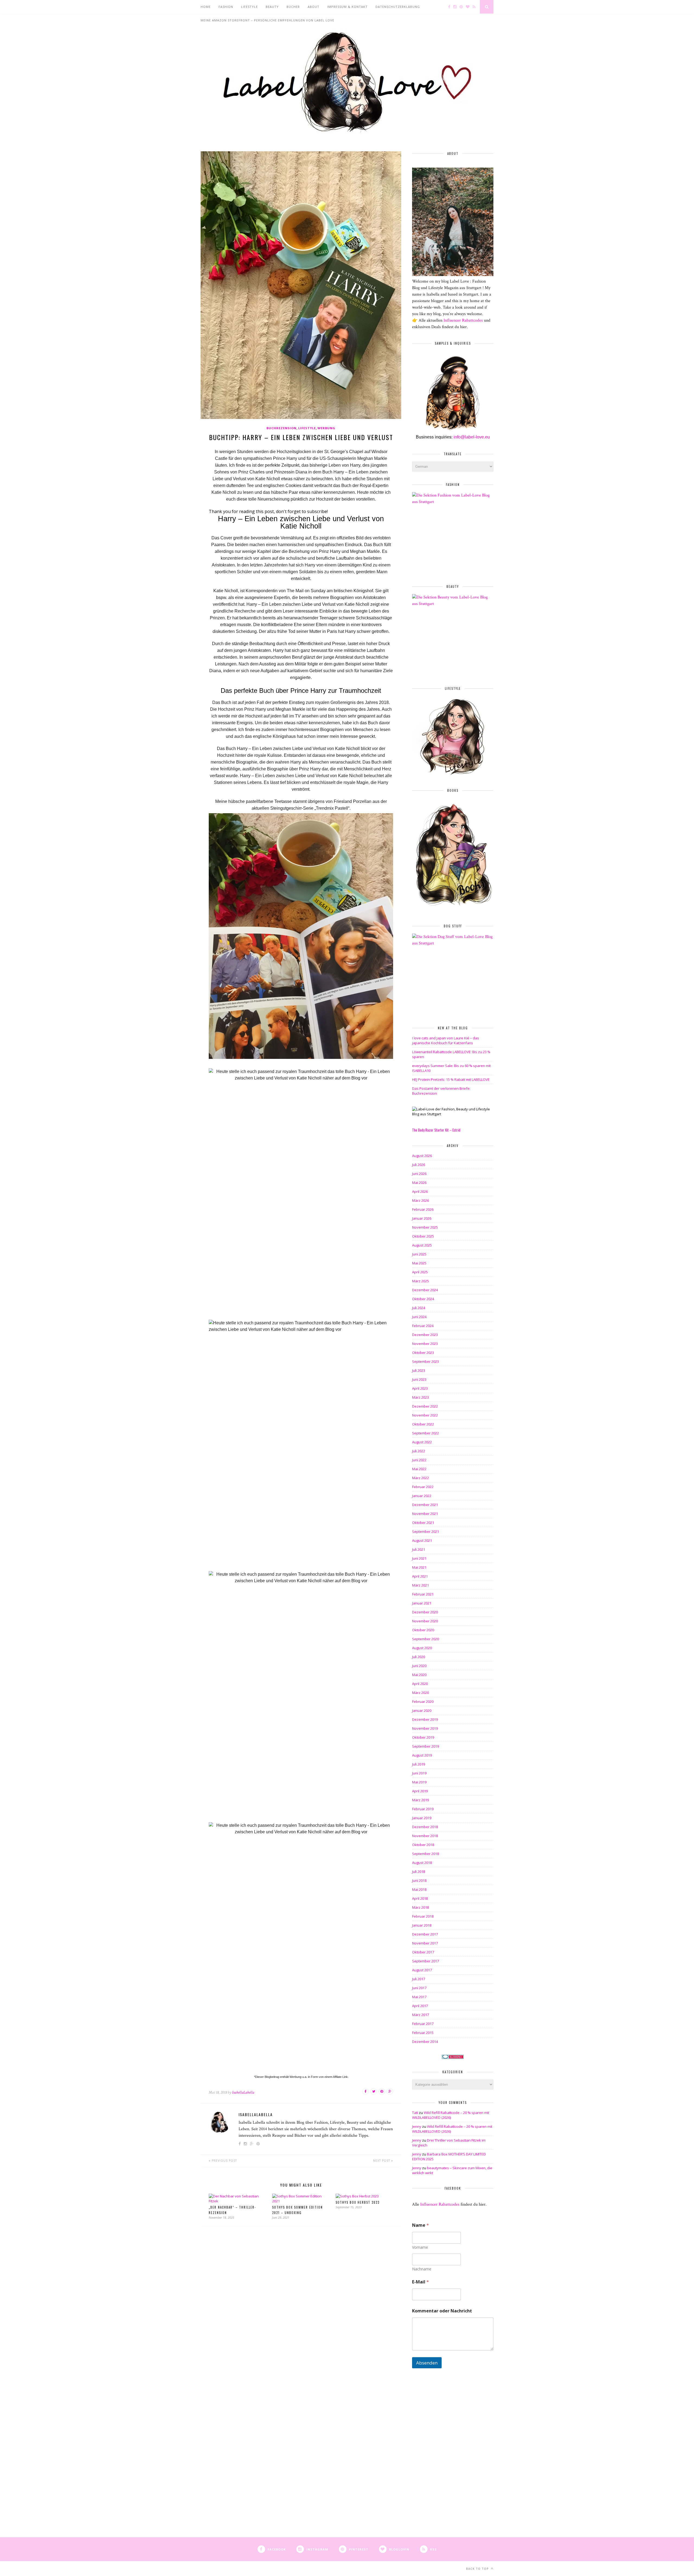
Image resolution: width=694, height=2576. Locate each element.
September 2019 (425, 1746)
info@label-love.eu (471, 437)
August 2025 (422, 1245)
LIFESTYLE (249, 7)
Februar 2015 (423, 2033)
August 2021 (422, 1540)
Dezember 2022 (425, 1406)
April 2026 (420, 1191)
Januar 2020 (422, 1710)
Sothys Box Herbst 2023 (358, 2202)
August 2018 (422, 1863)
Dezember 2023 (425, 1335)
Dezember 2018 (425, 1827)
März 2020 (420, 1693)
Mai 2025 (419, 1263)
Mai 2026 (419, 1183)
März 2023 (420, 1397)
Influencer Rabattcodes (464, 320)
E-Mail (420, 2282)
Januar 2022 (422, 1496)
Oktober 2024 (423, 1299)
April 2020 (420, 1684)
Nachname (422, 2269)
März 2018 (420, 1907)
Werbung (326, 428)
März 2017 (420, 2015)
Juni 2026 (419, 1174)
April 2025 (420, 1272)
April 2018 (420, 1898)
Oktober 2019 (423, 1737)
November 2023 (425, 1344)
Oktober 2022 (423, 1424)
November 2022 (425, 1415)
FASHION (226, 7)
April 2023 (420, 1388)
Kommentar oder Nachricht (442, 2311)
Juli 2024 (419, 1308)
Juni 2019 (419, 1773)
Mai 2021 (419, 1567)
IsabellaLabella (243, 2092)
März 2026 (420, 1200)
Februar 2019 (423, 1809)
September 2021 (425, 1531)
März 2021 (420, 1585)
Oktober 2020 (423, 1630)
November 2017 (425, 1943)
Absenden (427, 2363)
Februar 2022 (423, 1487)
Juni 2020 (419, 1666)
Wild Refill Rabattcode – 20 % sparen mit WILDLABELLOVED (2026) (451, 2115)
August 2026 (422, 1156)
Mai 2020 (419, 1675)
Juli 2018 (419, 1872)
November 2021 (425, 1514)
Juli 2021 (419, 1549)
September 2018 (425, 1854)
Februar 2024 (423, 1326)
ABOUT (314, 7)
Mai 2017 (419, 1997)
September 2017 (425, 1961)
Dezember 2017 (425, 1934)
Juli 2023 (419, 1370)
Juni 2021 (419, 1558)
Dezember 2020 (425, 1612)
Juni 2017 (419, 1988)
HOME (206, 7)
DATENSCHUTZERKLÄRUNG (398, 7)
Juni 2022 (419, 1460)
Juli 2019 (419, 1764)
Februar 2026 (423, 1209)
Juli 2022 (419, 1451)
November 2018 (425, 1836)
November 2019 (425, 1728)
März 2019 (420, 1800)
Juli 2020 (419, 1657)
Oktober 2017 (423, 1952)
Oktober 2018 (423, 1845)
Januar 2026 (422, 1218)
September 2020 (425, 1639)
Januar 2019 (422, 1818)
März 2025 (420, 1281)
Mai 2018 (419, 1889)
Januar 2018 (422, 1925)
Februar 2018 (423, 1916)
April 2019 (420, 1791)
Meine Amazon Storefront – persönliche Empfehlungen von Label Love (267, 20)
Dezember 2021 (425, 1505)
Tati (415, 2113)
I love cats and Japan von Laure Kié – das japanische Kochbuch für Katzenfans (446, 1040)
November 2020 (425, 1621)
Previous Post (224, 2161)
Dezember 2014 (425, 2042)
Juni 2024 (419, 1317)
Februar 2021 (423, 1594)
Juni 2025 (419, 1254)
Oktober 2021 (423, 1523)
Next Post (382, 2161)
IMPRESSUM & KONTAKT (347, 7)
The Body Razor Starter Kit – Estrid (436, 1130)
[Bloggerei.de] (453, 2057)
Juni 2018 (419, 1880)
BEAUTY (272, 7)
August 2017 (422, 1970)
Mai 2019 (419, 1782)
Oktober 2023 (423, 1353)
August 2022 (422, 1442)
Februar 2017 (423, 2024)
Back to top (478, 2569)
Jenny (417, 2126)
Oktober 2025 (423, 1236)
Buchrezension (282, 428)
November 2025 (425, 1227)
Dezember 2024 (425, 1290)
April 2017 (420, 2006)
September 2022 (425, 1433)
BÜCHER (293, 7)
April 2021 (420, 1576)
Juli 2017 (419, 1979)
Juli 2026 (419, 1165)
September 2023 (425, 1361)
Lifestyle (307, 428)
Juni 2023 (419, 1379)
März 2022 (420, 1478)
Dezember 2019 (425, 1719)
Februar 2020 (423, 1702)
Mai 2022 (419, 1469)
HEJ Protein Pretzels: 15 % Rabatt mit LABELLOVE (451, 1079)
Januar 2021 (422, 1603)
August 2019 (422, 1755)
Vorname (420, 2247)
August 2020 (422, 1648)
